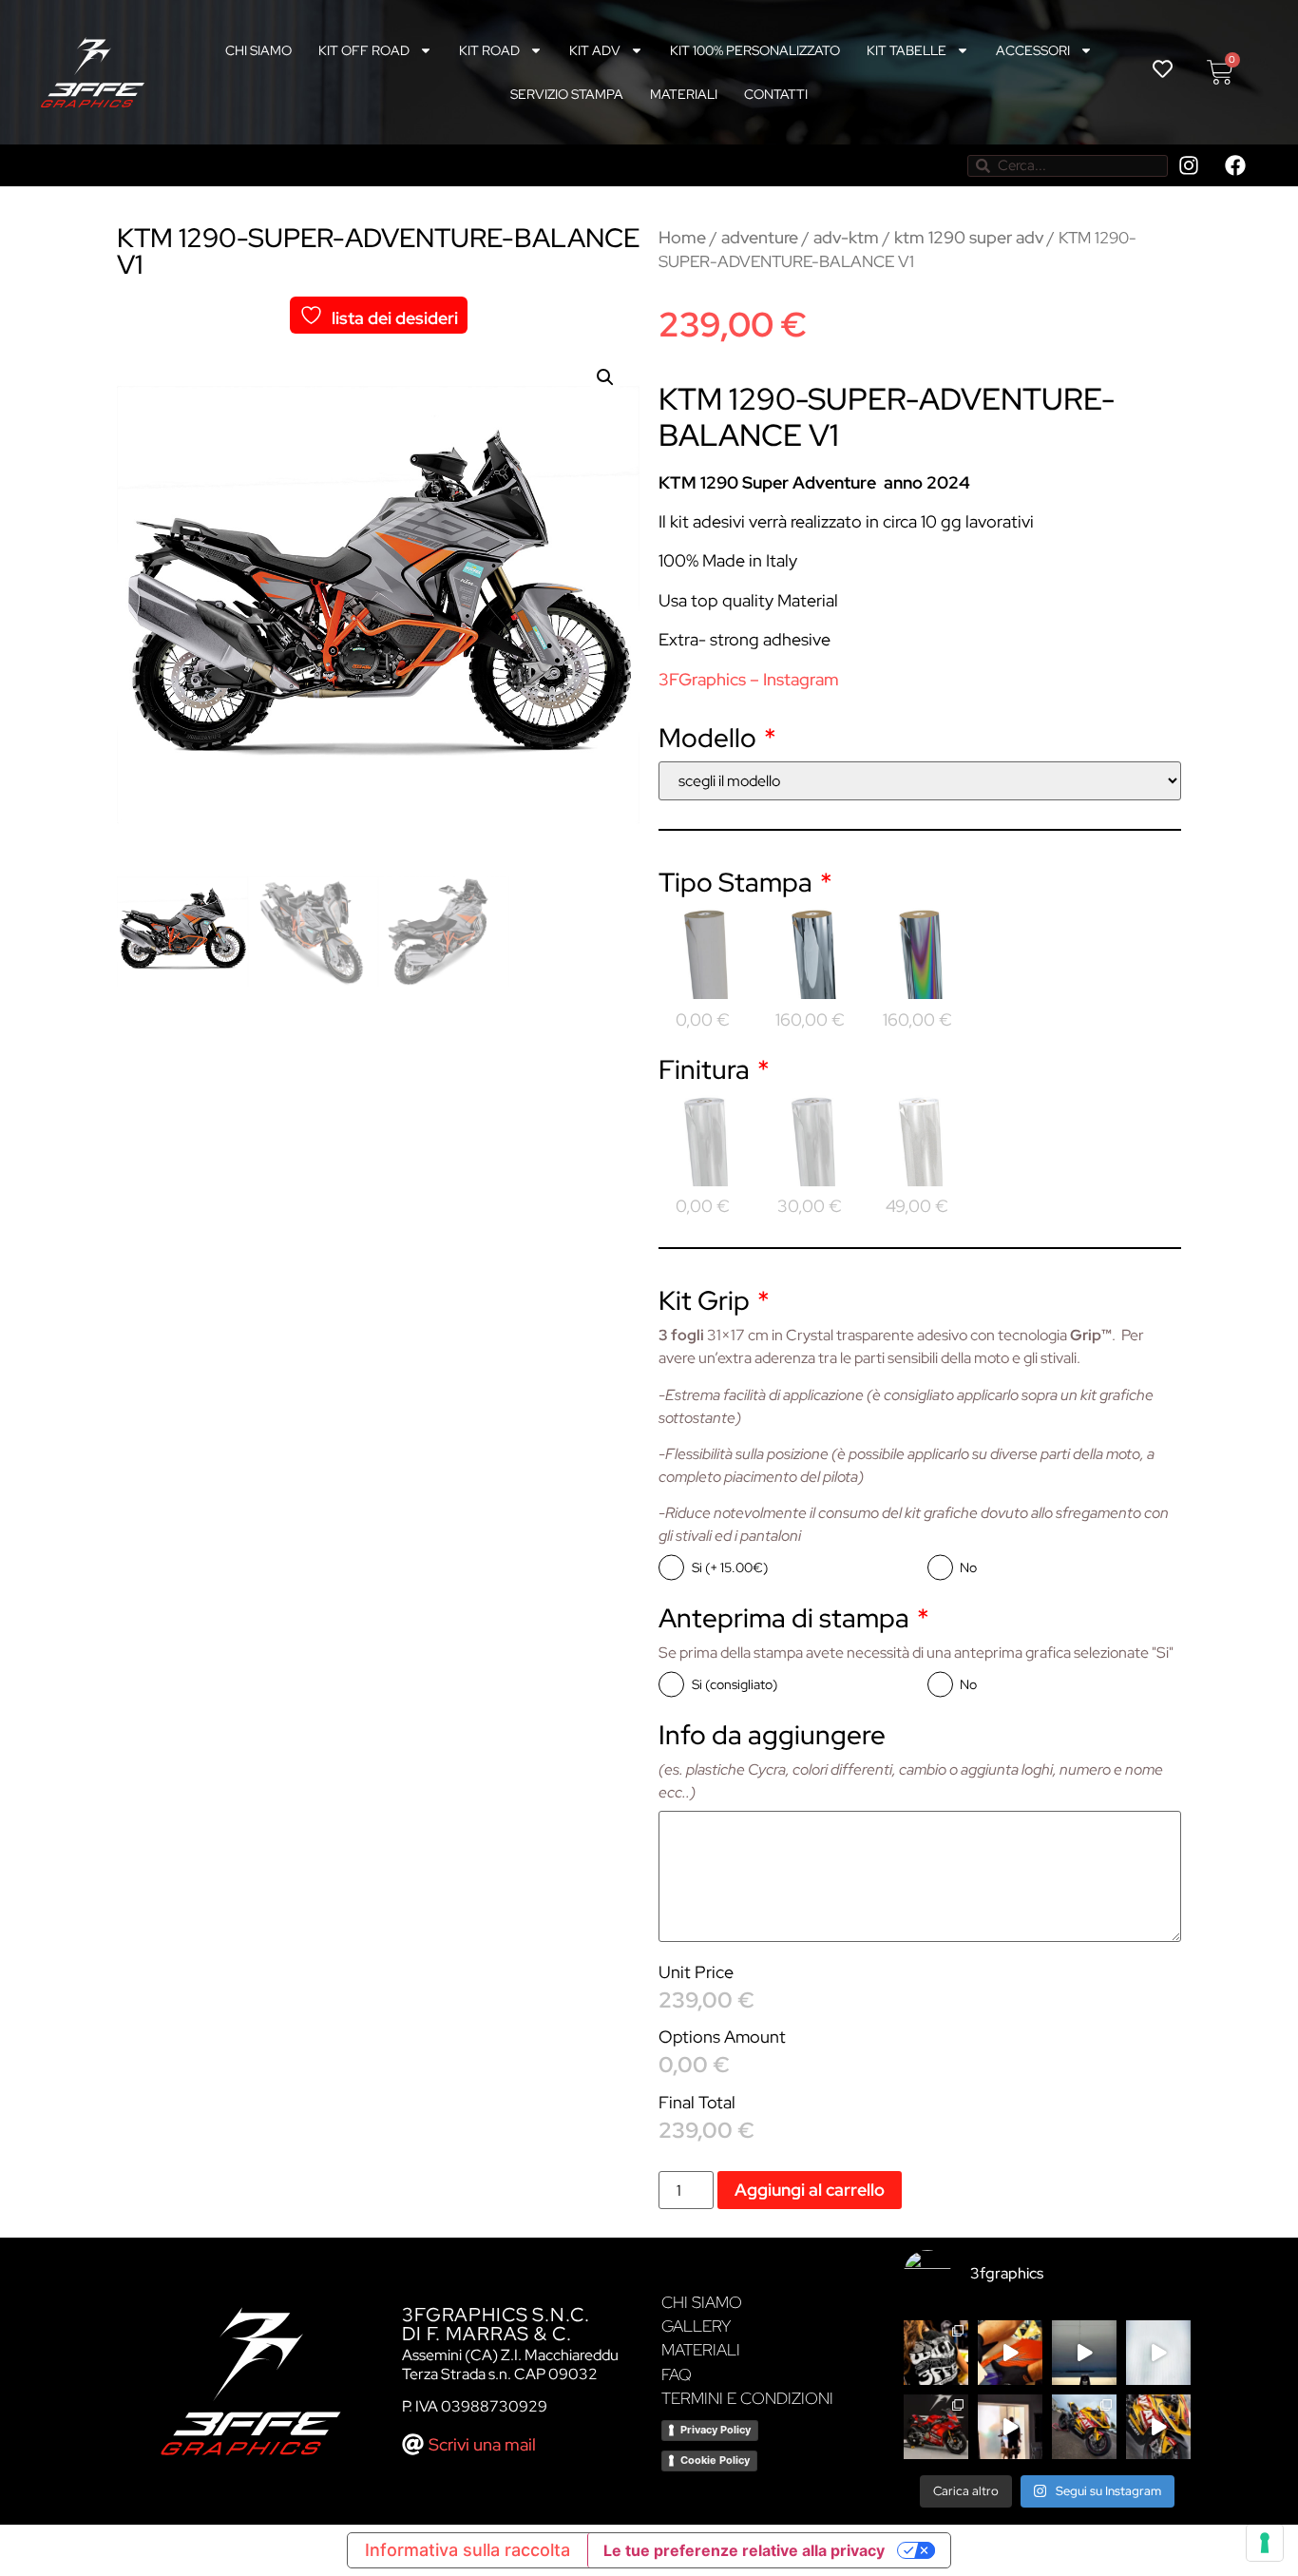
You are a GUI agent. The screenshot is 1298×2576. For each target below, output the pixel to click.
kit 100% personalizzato (755, 50)
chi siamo (258, 50)
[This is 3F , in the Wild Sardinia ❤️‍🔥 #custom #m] (936, 2353)
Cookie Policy (715, 2460)
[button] (605, 377)
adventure (760, 237)
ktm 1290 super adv (969, 237)
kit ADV (595, 50)
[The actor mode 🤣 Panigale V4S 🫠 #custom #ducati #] (1010, 2427)
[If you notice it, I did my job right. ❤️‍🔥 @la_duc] (1158, 2427)
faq (677, 2374)
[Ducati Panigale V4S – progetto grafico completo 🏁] (1084, 2427)
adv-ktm (846, 237)
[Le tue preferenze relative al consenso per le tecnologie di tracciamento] (1265, 2543)
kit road (489, 50)
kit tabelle (907, 50)
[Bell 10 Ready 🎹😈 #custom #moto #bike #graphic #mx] (1158, 2353)
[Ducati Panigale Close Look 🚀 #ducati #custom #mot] (936, 2427)
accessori (1033, 50)
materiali (684, 94)
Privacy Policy (716, 2430)
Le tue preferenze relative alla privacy (744, 2550)
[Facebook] (1235, 165)
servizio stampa (567, 94)
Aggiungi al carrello (810, 2190)
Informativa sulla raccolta (468, 2550)
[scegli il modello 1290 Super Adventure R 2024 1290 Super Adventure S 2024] (920, 781)
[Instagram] (1189, 165)
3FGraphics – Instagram (749, 679)
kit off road (364, 50)
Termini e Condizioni (747, 2398)
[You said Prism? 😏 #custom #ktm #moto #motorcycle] (1010, 2353)
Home (682, 237)
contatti (776, 94)
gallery (696, 2326)
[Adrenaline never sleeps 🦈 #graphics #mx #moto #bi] (1084, 2353)
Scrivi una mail (482, 2444)
